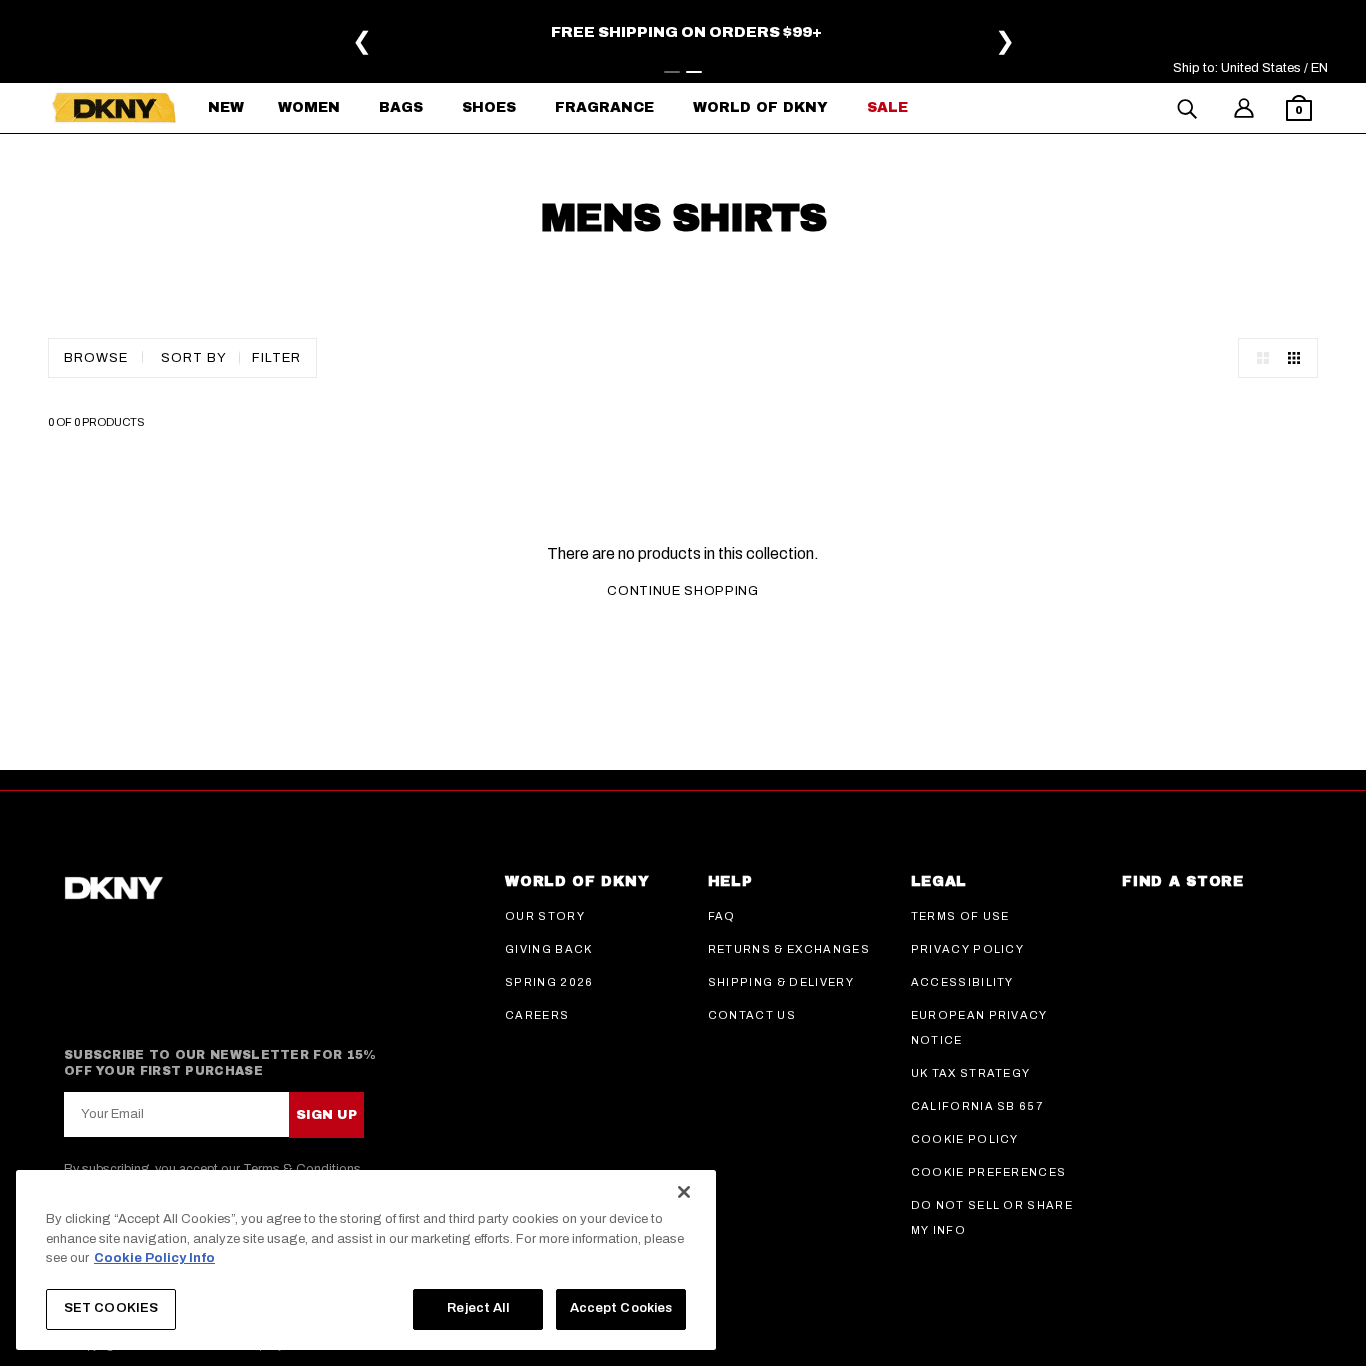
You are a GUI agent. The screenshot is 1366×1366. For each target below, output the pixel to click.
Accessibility (962, 982)
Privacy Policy (967, 949)
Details (317, 36)
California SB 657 (977, 1106)
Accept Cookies (621, 1308)
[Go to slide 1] (672, 72)
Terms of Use (960, 916)
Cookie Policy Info (154, 1258)
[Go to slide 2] (694, 72)
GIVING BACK (549, 949)
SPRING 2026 (549, 982)
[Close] (684, 1192)
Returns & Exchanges (789, 949)
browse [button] (96, 358)
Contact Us (752, 1015)
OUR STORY (545, 916)
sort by (194, 358)
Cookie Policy (965, 1139)
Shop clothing (152, 52)
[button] (1299, 110)
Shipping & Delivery (781, 982)
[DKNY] (114, 108)
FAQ (722, 916)
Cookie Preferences (989, 1172)
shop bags (262, 52)
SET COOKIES (111, 1308)
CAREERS (537, 1015)
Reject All (477, 1308)
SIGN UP (326, 1115)
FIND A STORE (1182, 881)
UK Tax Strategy (971, 1073)
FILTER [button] (276, 358)
